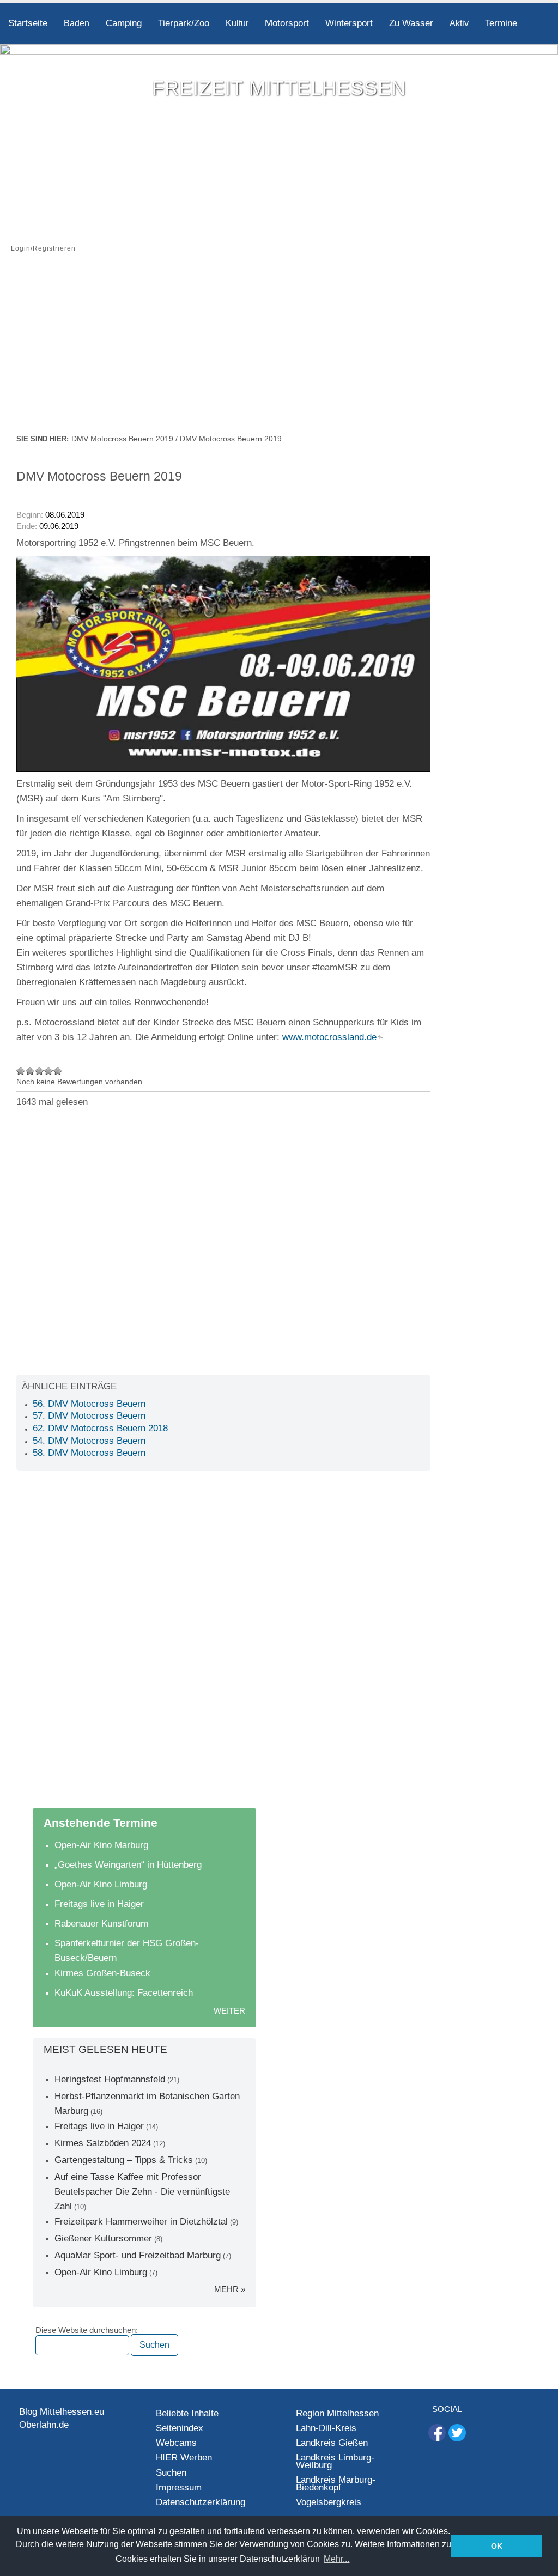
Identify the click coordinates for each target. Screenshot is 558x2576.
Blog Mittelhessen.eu (62, 2412)
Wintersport (349, 23)
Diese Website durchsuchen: (87, 2330)
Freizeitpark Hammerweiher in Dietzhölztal (141, 2222)
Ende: (27, 526)
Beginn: (31, 515)
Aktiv (459, 23)
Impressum (179, 2487)
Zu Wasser (411, 23)
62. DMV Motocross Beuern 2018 (100, 1428)
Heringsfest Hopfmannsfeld (110, 2079)
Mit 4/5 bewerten (49, 1071)
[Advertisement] (279, 350)
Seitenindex (180, 2428)
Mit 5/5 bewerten (58, 1071)
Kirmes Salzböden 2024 (103, 2143)
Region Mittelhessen (337, 2413)
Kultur (237, 23)
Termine (501, 23)
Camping (124, 23)
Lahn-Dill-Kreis (326, 2428)
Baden (77, 23)
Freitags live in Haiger (99, 1904)
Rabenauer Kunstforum (101, 1924)
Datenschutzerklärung (201, 2502)
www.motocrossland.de (329, 1037)
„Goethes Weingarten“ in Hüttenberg (128, 1865)
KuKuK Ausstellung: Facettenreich (124, 1993)
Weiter (229, 2011)
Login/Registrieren (43, 248)
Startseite (28, 23)
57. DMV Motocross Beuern (89, 1416)
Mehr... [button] (336, 2559)
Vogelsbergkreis (329, 2502)
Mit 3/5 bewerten (40, 1071)
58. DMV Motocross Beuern (89, 1453)
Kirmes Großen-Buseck (102, 1973)
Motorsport (287, 23)
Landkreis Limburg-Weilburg (335, 2461)
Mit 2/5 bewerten (30, 1071)
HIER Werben (184, 2457)
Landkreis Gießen (332, 2443)
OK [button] (497, 2546)
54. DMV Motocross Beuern (89, 1441)
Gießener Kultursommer (103, 2238)
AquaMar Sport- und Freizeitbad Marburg (138, 2255)
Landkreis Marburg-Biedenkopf (336, 2484)
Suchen (171, 2473)
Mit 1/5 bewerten (21, 1071)
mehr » (230, 2289)
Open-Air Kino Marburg (101, 1845)
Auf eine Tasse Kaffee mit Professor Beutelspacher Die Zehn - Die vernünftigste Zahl (142, 2192)
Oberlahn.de (44, 2425)
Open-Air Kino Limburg (101, 1884)
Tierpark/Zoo (184, 23)
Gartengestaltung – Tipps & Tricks (124, 2160)
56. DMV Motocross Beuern (89, 1404)
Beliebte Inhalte (187, 2413)
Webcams (176, 2443)
